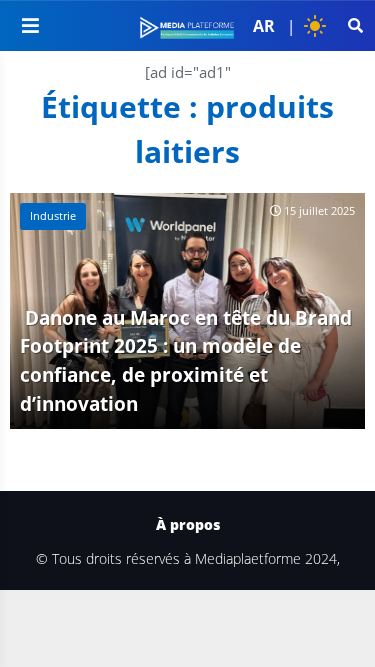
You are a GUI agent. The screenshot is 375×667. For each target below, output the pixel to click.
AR (264, 26)
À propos (188, 525)
